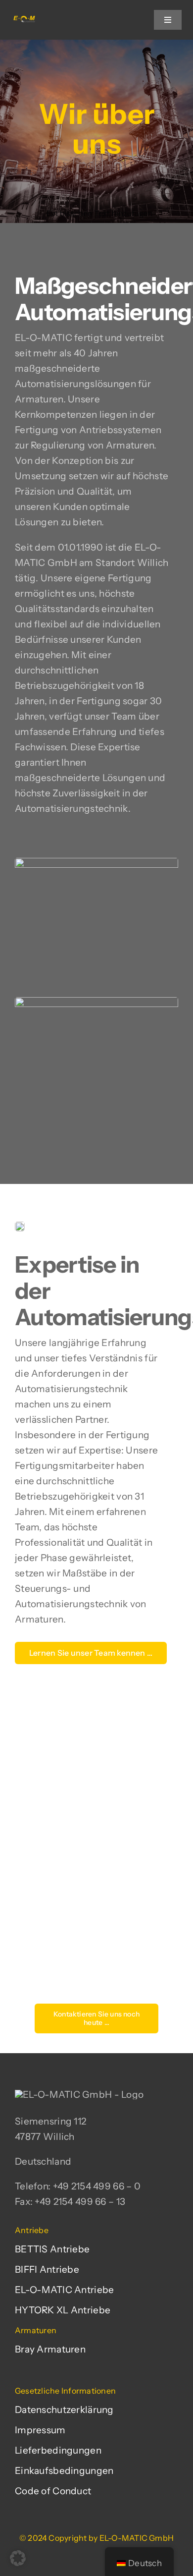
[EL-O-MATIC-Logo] (24, 20)
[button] (18, 2558)
